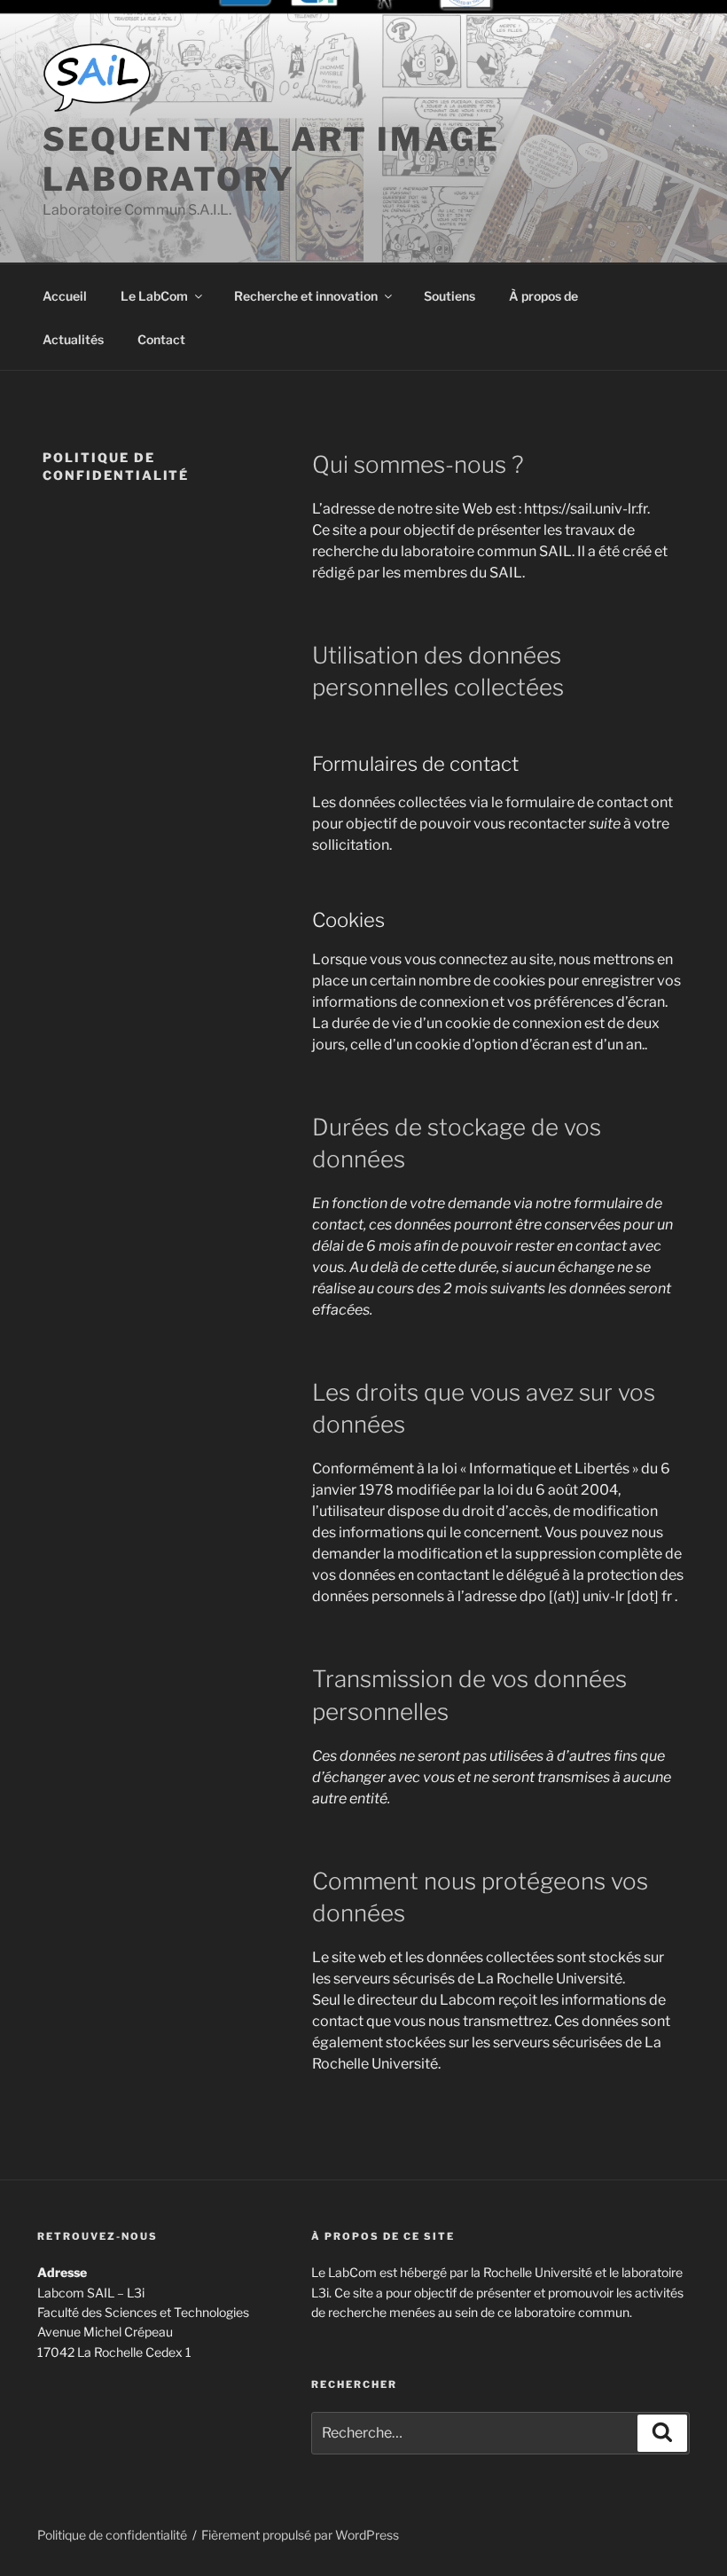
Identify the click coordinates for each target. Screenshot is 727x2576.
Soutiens (449, 296)
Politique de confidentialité (112, 2535)
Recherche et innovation (306, 296)
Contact (161, 339)
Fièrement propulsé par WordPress (300, 2535)
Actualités (73, 339)
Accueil (65, 296)
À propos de (543, 296)
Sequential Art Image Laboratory (271, 159)
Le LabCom (154, 296)
